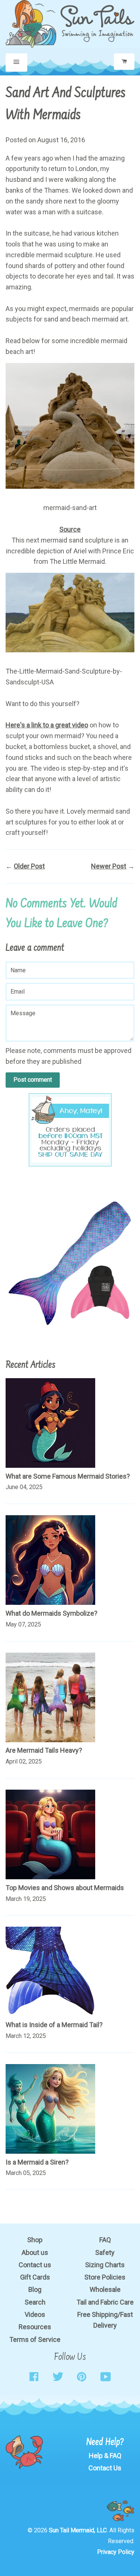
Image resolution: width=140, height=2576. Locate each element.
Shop (35, 2240)
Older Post (29, 866)
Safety (105, 2252)
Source (70, 529)
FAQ (105, 2240)
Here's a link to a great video (47, 725)
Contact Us (105, 2468)
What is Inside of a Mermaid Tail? (54, 2025)
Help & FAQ (105, 2456)
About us (35, 2252)
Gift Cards (35, 2277)
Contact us (35, 2265)
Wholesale (105, 2289)
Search (35, 2302)
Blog (35, 2289)
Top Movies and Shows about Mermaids (65, 1888)
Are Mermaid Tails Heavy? (44, 1750)
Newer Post (109, 866)
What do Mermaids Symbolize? (52, 1613)
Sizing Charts (105, 2265)
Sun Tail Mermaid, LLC (78, 2530)
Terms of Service (35, 2339)
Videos (35, 2314)
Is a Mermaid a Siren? (37, 2162)
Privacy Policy (116, 2552)
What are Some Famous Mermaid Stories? (68, 1476)
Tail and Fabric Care (105, 2302)
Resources (35, 2327)
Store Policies (105, 2277)
